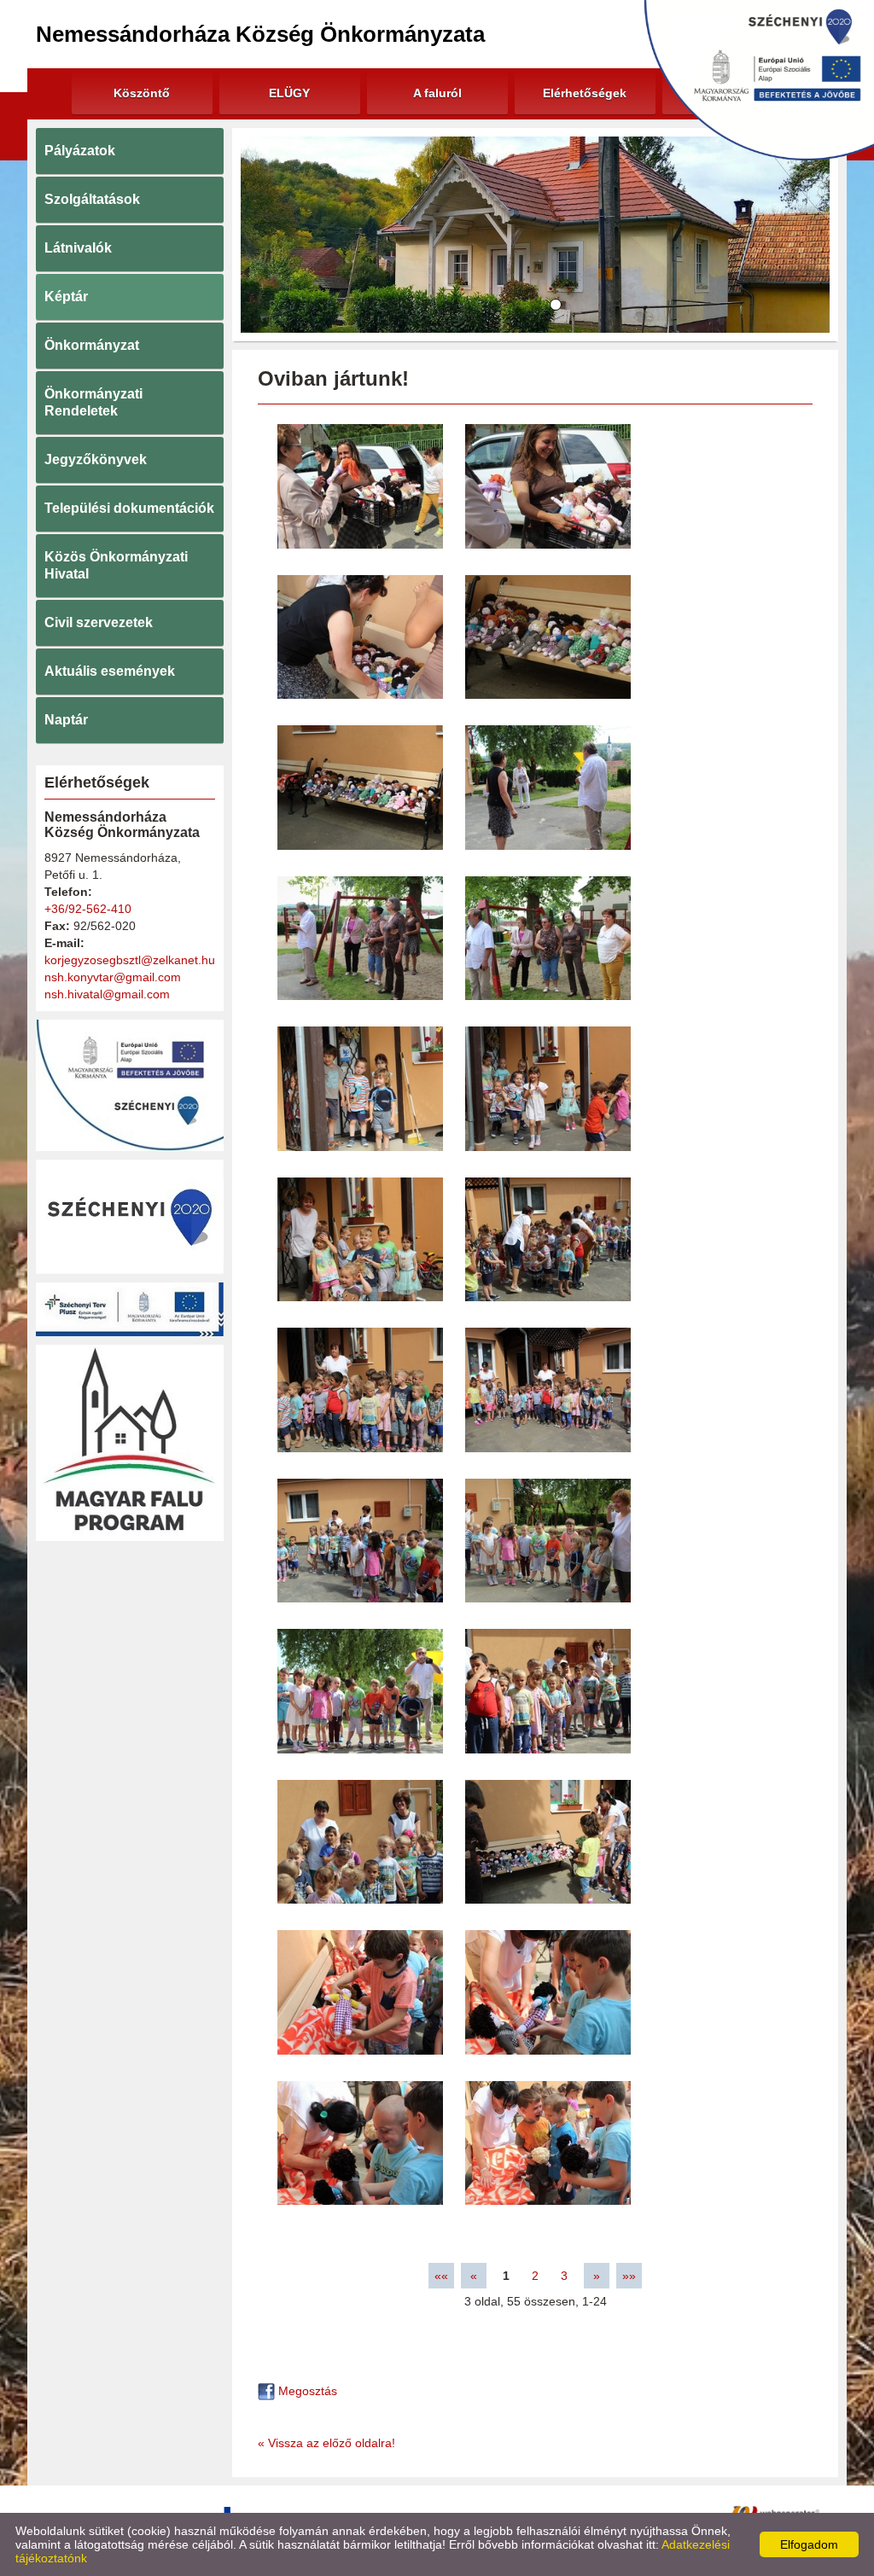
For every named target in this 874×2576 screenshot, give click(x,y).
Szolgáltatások (92, 199)
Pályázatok (80, 151)
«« (441, 2276)
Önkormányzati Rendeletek (93, 402)
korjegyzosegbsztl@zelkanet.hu (130, 960)
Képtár (66, 297)
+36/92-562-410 (88, 909)
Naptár (66, 720)
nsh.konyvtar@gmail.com (113, 977)
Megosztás (306, 2391)
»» (629, 2276)
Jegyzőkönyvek (96, 459)
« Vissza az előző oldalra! (326, 2443)
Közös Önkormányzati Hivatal (116, 565)
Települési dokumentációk (129, 508)
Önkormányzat (92, 345)
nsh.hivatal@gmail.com (107, 994)
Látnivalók (78, 248)
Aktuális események (110, 671)
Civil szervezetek (99, 622)
